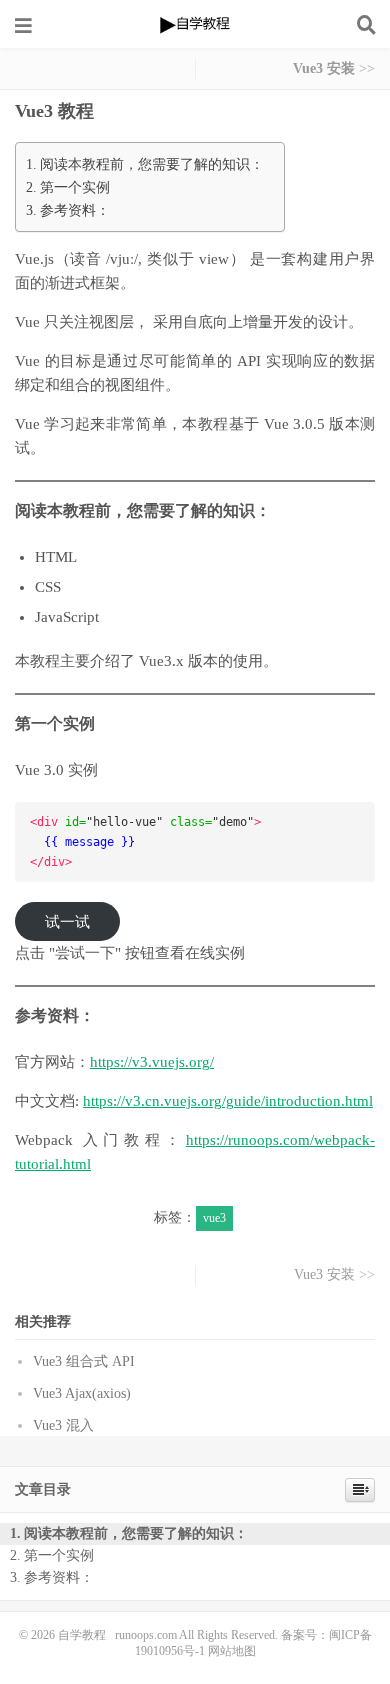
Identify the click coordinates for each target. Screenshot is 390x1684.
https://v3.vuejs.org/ (152, 1062)
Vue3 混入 (63, 1425)
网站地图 (232, 1651)
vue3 (214, 1218)
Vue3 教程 (54, 111)
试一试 (67, 922)
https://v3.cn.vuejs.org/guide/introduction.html (228, 1101)
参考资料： (75, 210)
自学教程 (195, 25)
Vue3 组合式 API (84, 1361)
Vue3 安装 (324, 68)
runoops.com (146, 1635)
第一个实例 (75, 187)
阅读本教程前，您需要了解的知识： (152, 164)
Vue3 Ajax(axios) (82, 1393)
